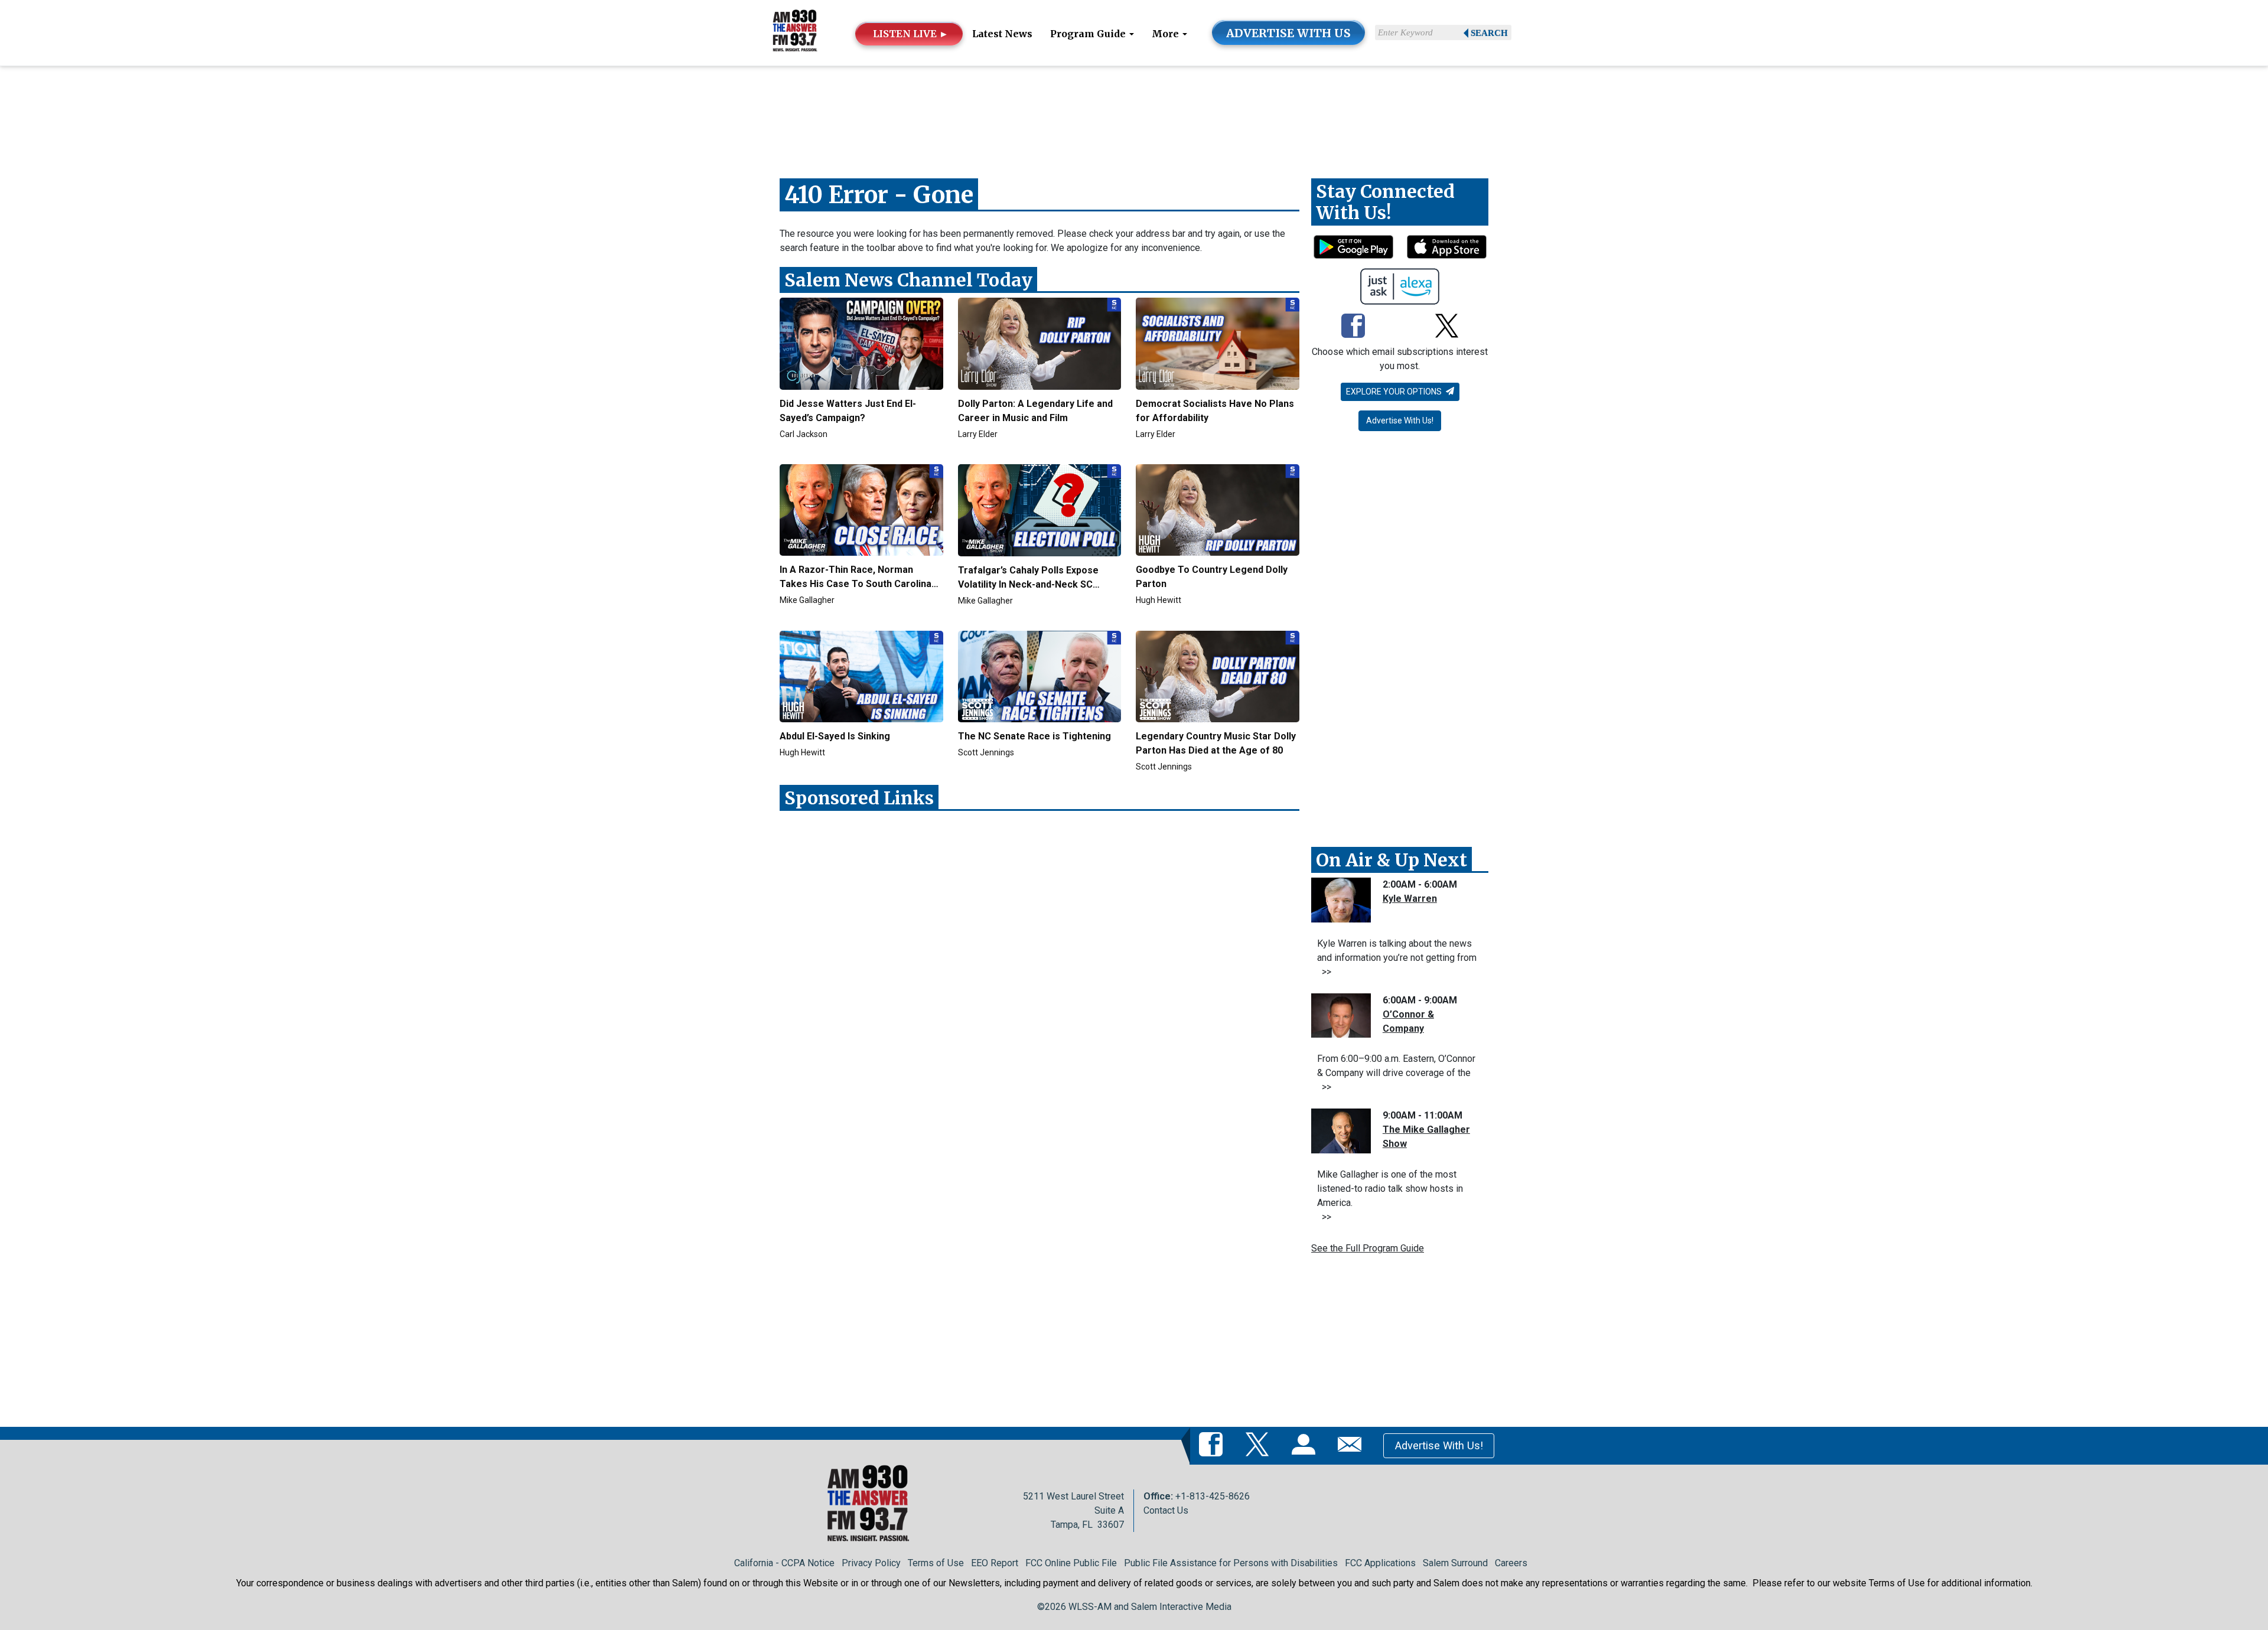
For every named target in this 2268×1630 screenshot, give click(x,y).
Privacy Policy (871, 1563)
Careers (1511, 1563)
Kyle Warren (1410, 899)
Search (1489, 33)
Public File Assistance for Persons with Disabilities (1231, 1563)
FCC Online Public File (1071, 1563)
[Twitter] (1447, 327)
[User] (1306, 1445)
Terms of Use (936, 1563)
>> (1324, 972)
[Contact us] (1352, 1445)
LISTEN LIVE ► (911, 34)
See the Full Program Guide (1368, 1248)
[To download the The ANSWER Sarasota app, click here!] (1353, 247)
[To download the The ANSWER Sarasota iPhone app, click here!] (1447, 247)
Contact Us (1166, 1510)
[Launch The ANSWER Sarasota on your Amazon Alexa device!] (1400, 286)
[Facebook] (1353, 327)
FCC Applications (1380, 1563)
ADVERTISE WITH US (1288, 33)
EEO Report (995, 1563)
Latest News (1002, 34)
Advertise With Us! (1400, 420)
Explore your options (1395, 392)
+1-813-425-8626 (1213, 1496)
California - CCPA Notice (784, 1563)
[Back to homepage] (795, 32)
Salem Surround (1455, 1563)
